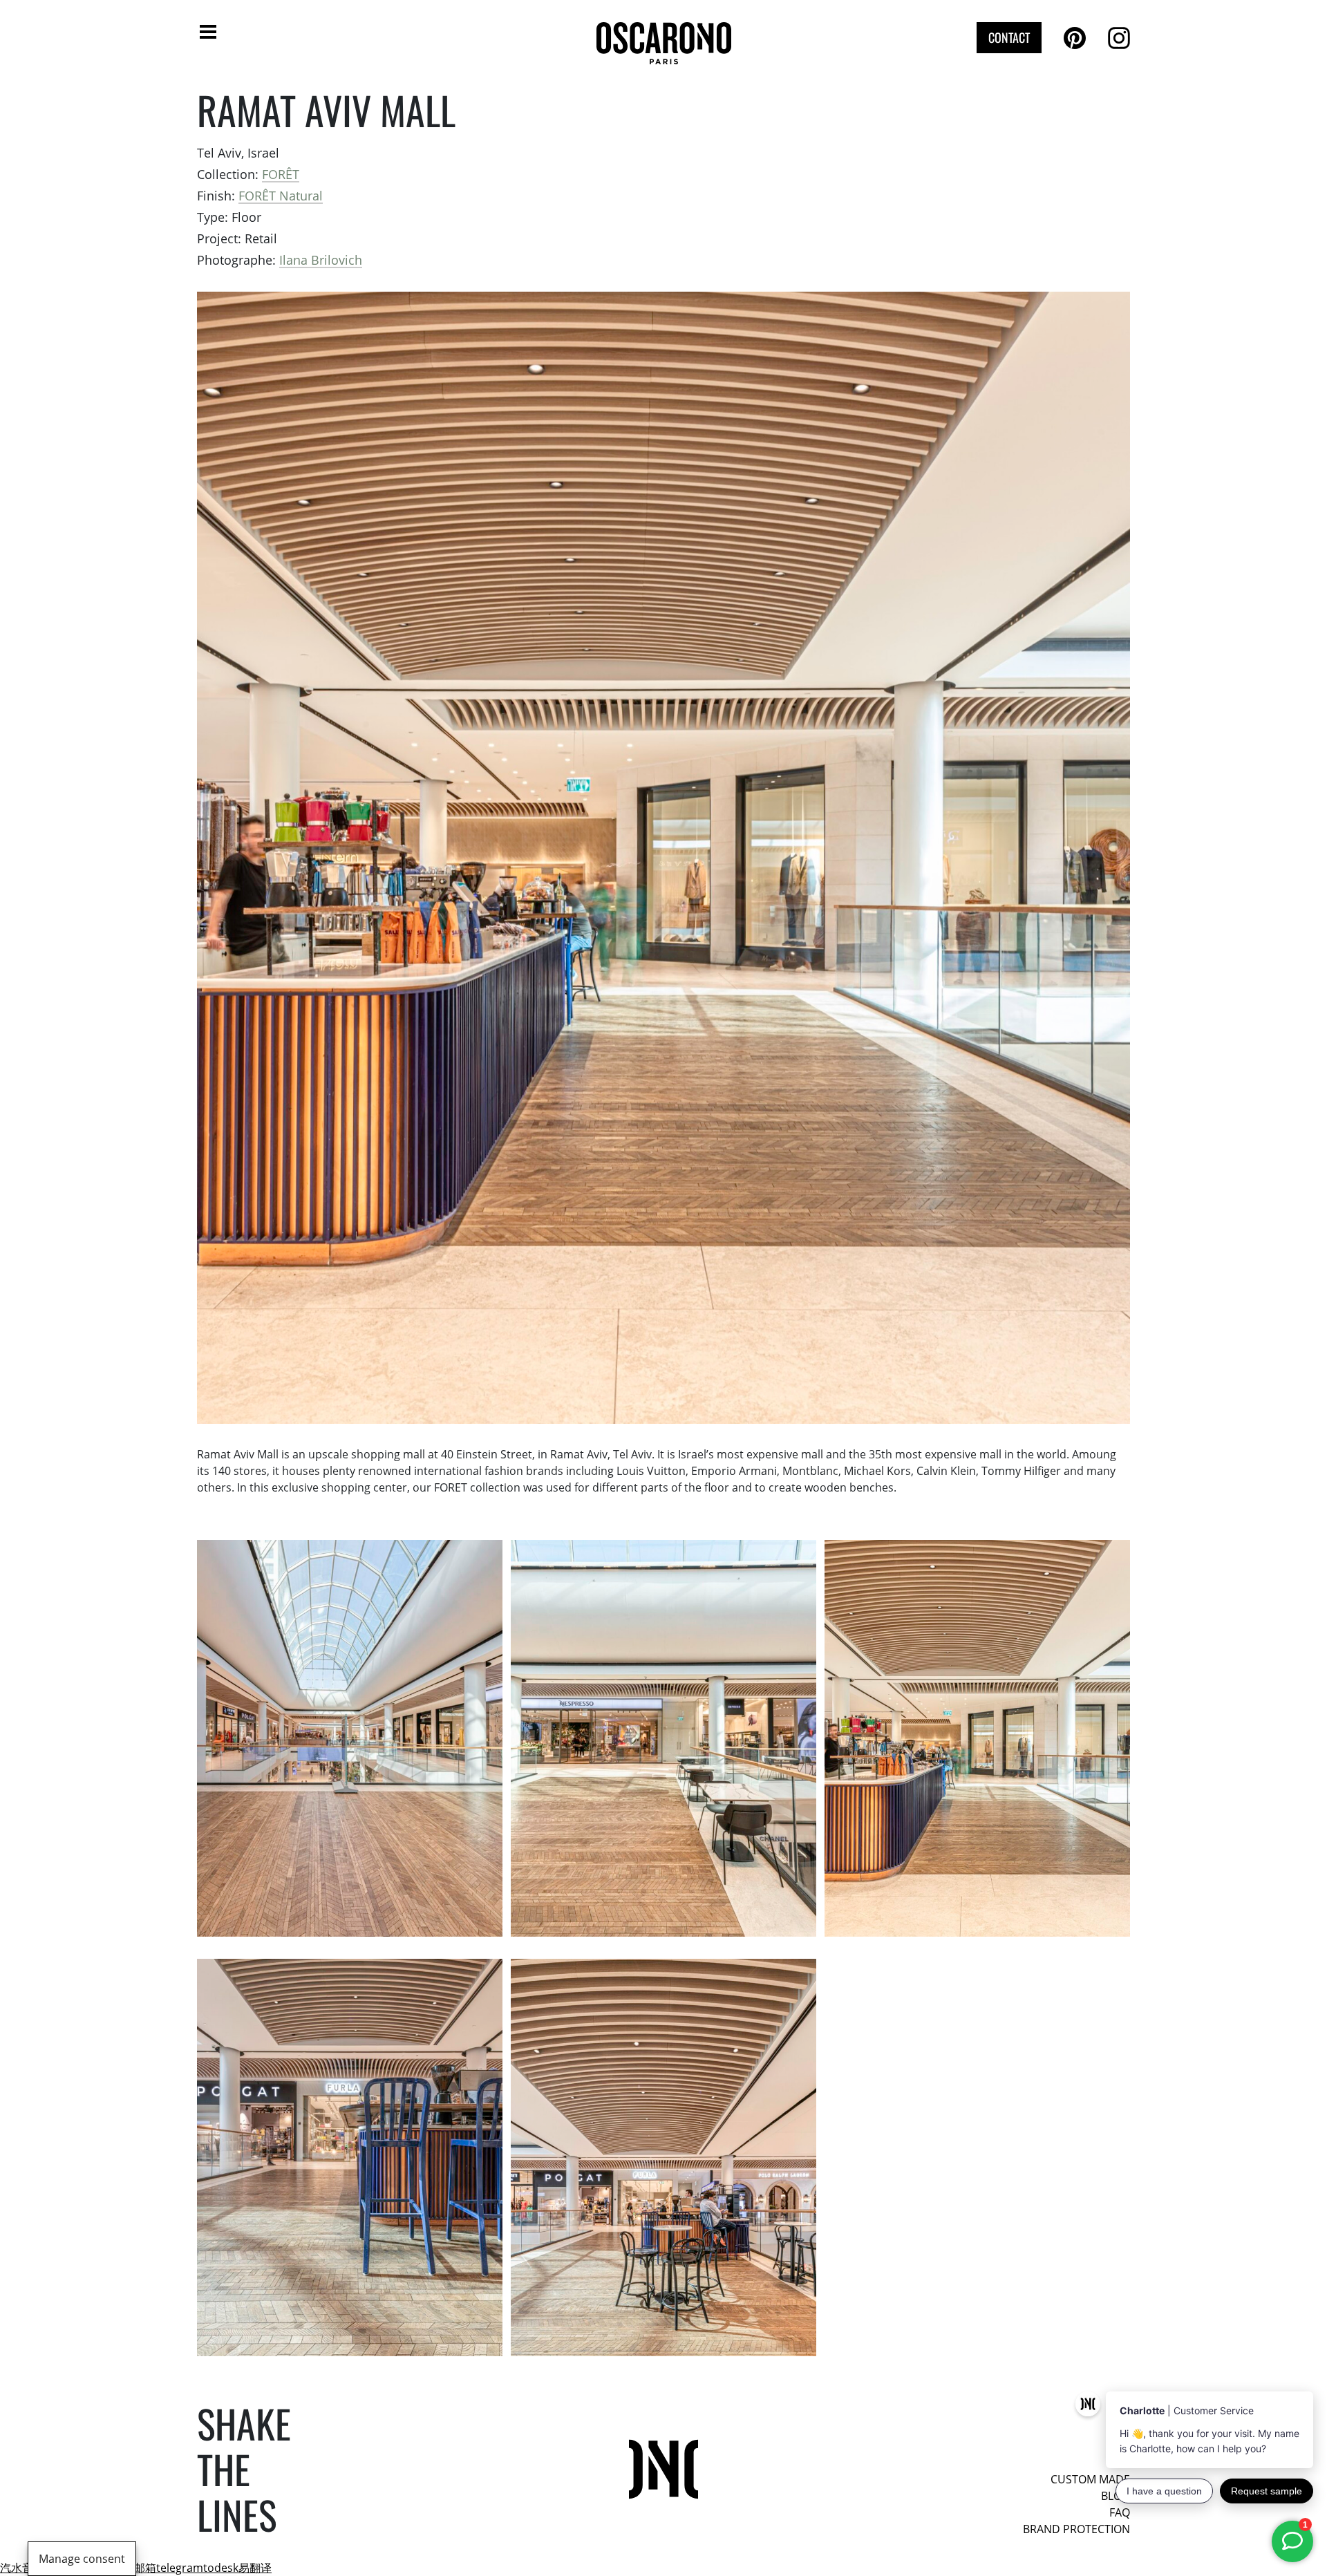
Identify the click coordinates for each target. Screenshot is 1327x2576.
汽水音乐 (22, 2568)
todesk (221, 2568)
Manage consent (82, 2559)
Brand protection (1076, 2529)
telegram (180, 2568)
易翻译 (255, 2568)
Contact (1009, 37)
